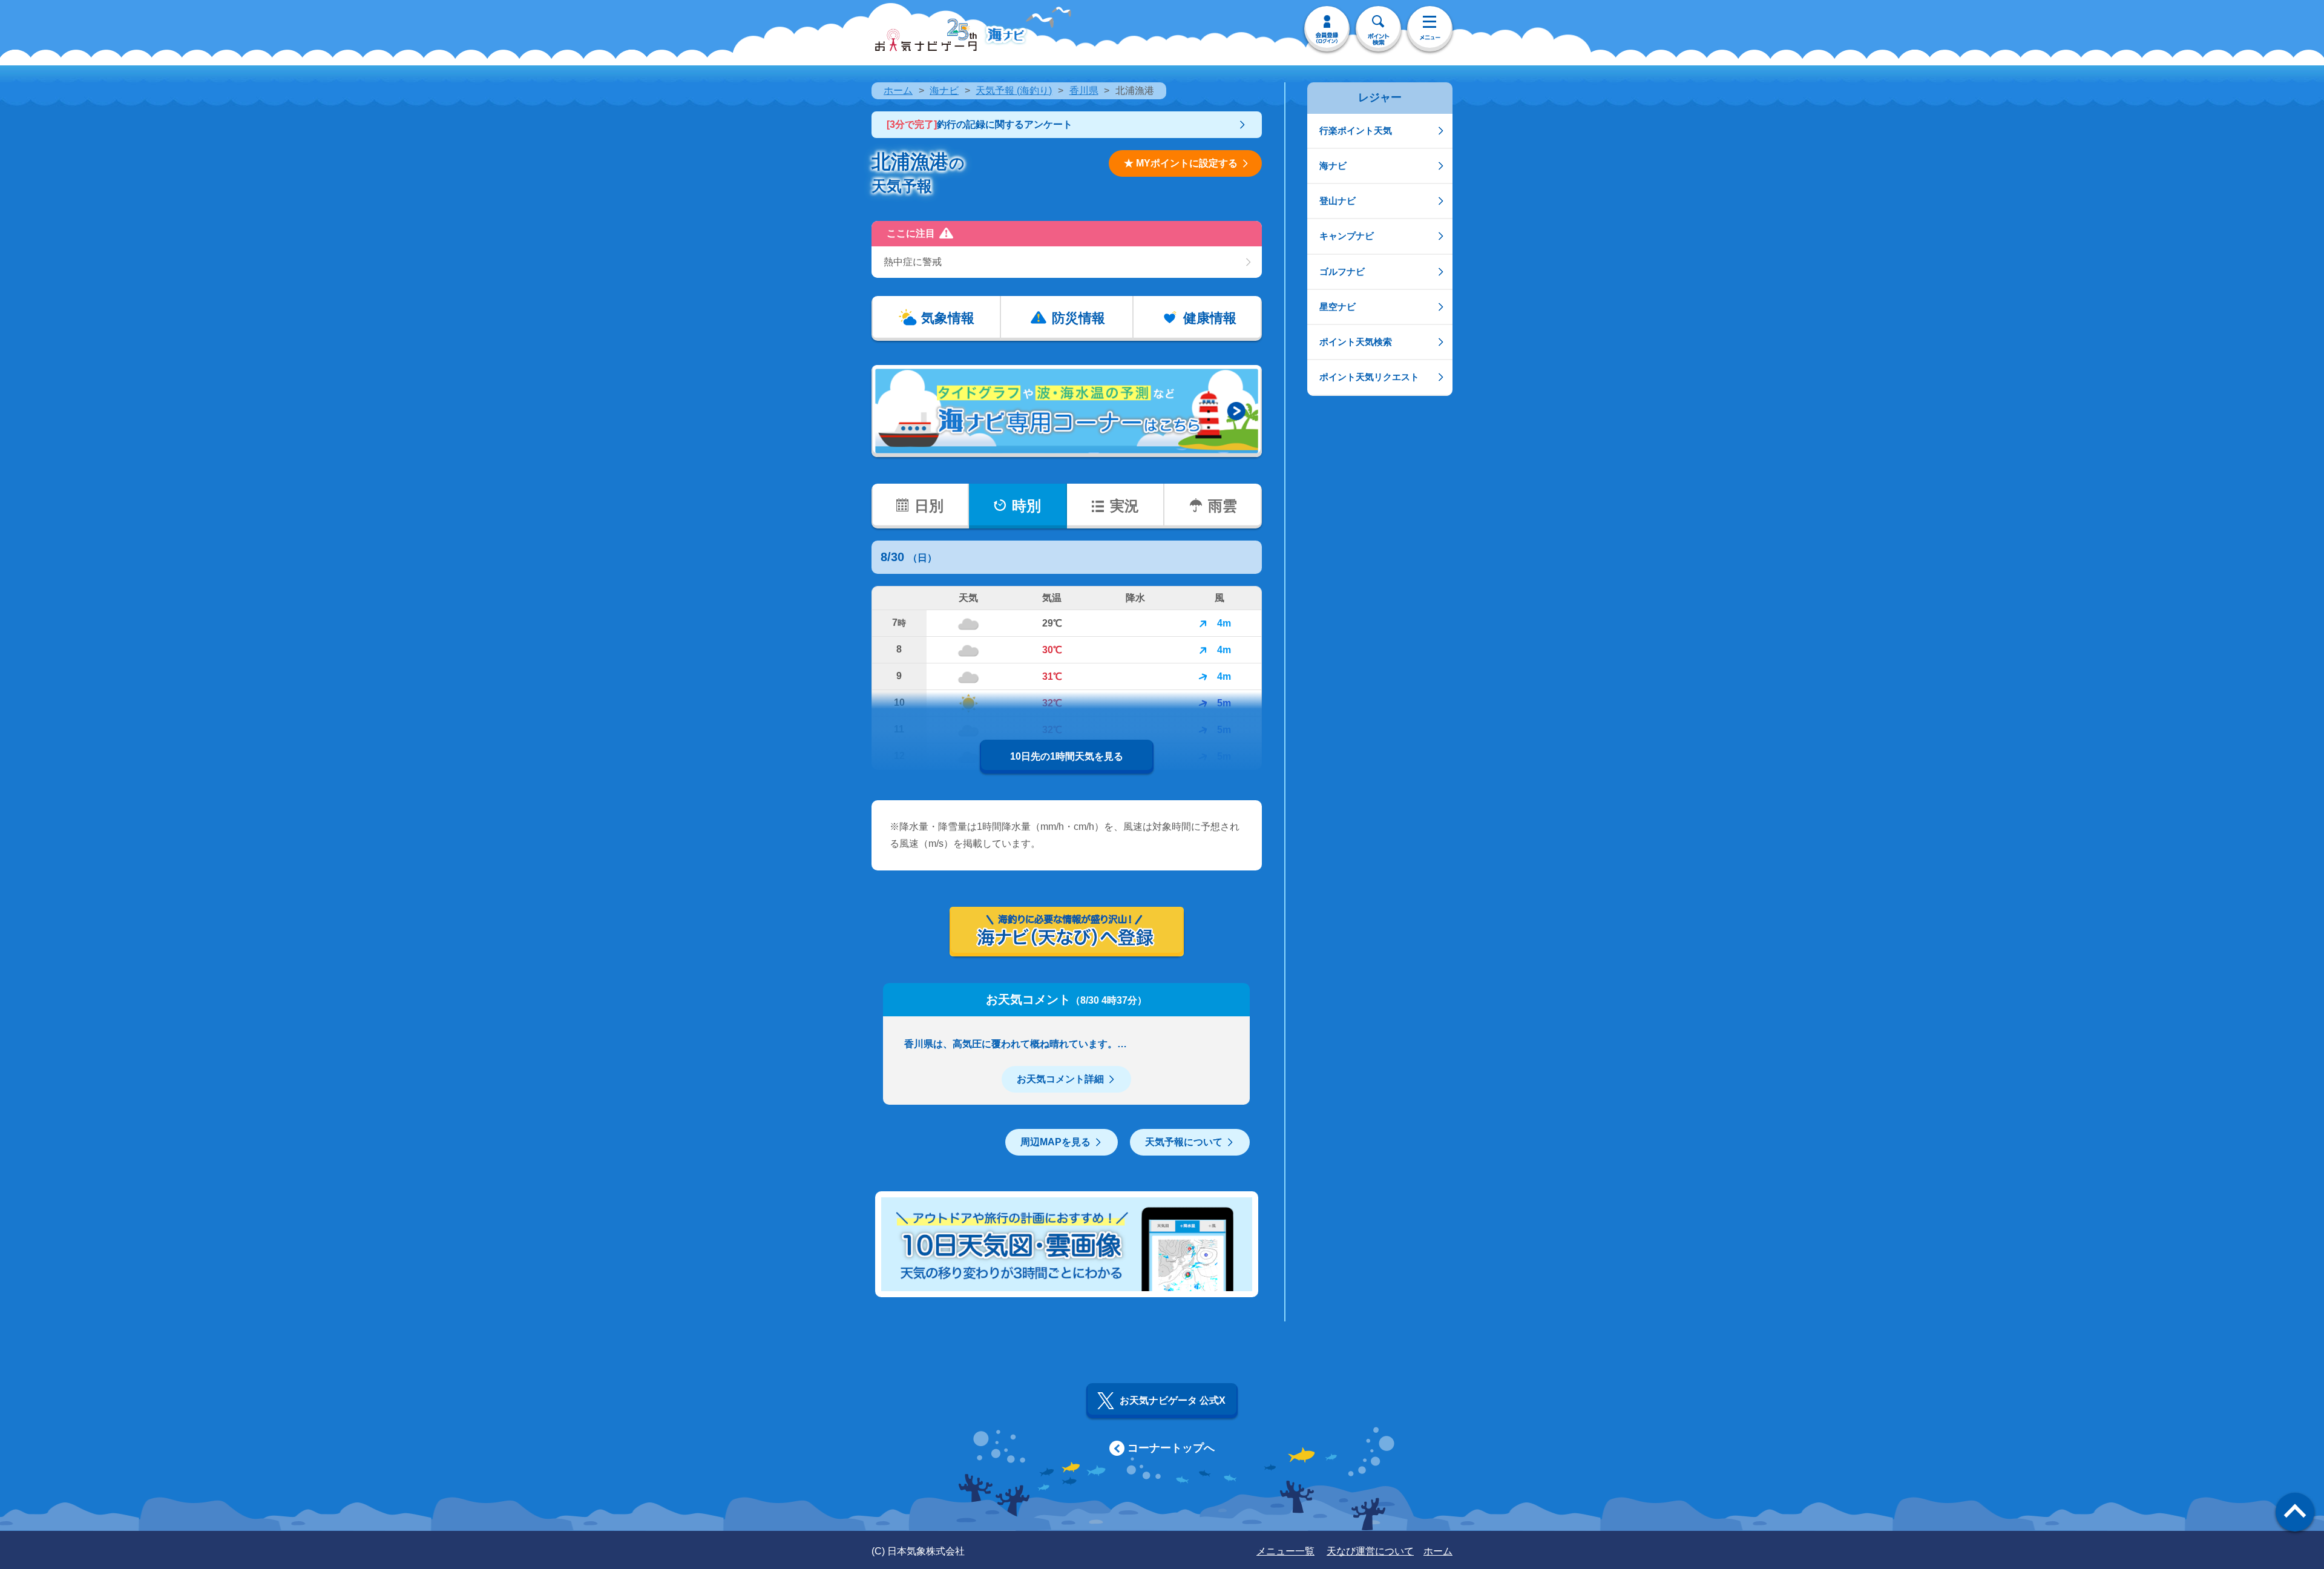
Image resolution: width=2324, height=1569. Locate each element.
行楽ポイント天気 (1356, 130)
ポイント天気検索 (1356, 342)
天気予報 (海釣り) (1014, 90)
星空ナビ (1338, 307)
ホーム (898, 90)
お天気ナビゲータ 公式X (1173, 1400)
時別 (1026, 506)
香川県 (1084, 90)
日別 (929, 506)
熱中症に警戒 (913, 262)
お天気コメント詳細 (1060, 1079)
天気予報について (1184, 1142)
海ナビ (944, 90)
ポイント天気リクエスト (1369, 377)
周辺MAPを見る (1055, 1142)
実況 (1124, 506)
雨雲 (1223, 506)
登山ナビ (1338, 201)
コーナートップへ (1171, 1448)
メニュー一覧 (1285, 1551)
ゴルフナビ (1342, 271)
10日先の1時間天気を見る (1067, 756)
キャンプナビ (1347, 236)
